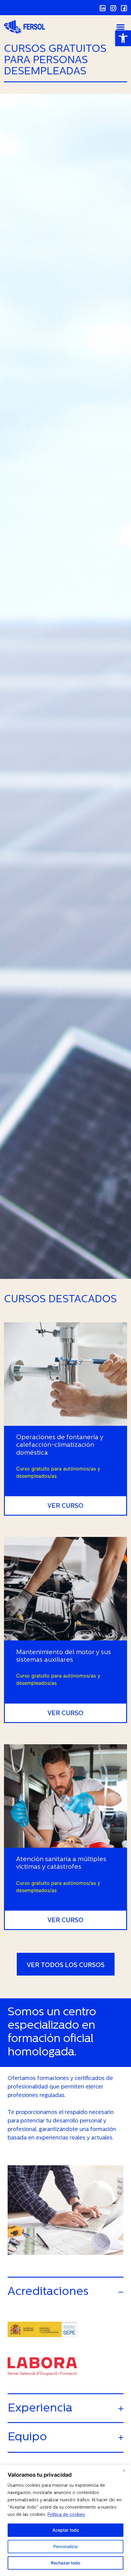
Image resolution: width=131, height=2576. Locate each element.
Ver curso (65, 1506)
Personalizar (66, 2546)
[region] (65, 2520)
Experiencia (40, 2409)
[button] (123, 38)
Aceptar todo (66, 2530)
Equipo (27, 2437)
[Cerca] (124, 2471)
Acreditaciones (48, 2292)
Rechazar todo (65, 2563)
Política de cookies (66, 2515)
